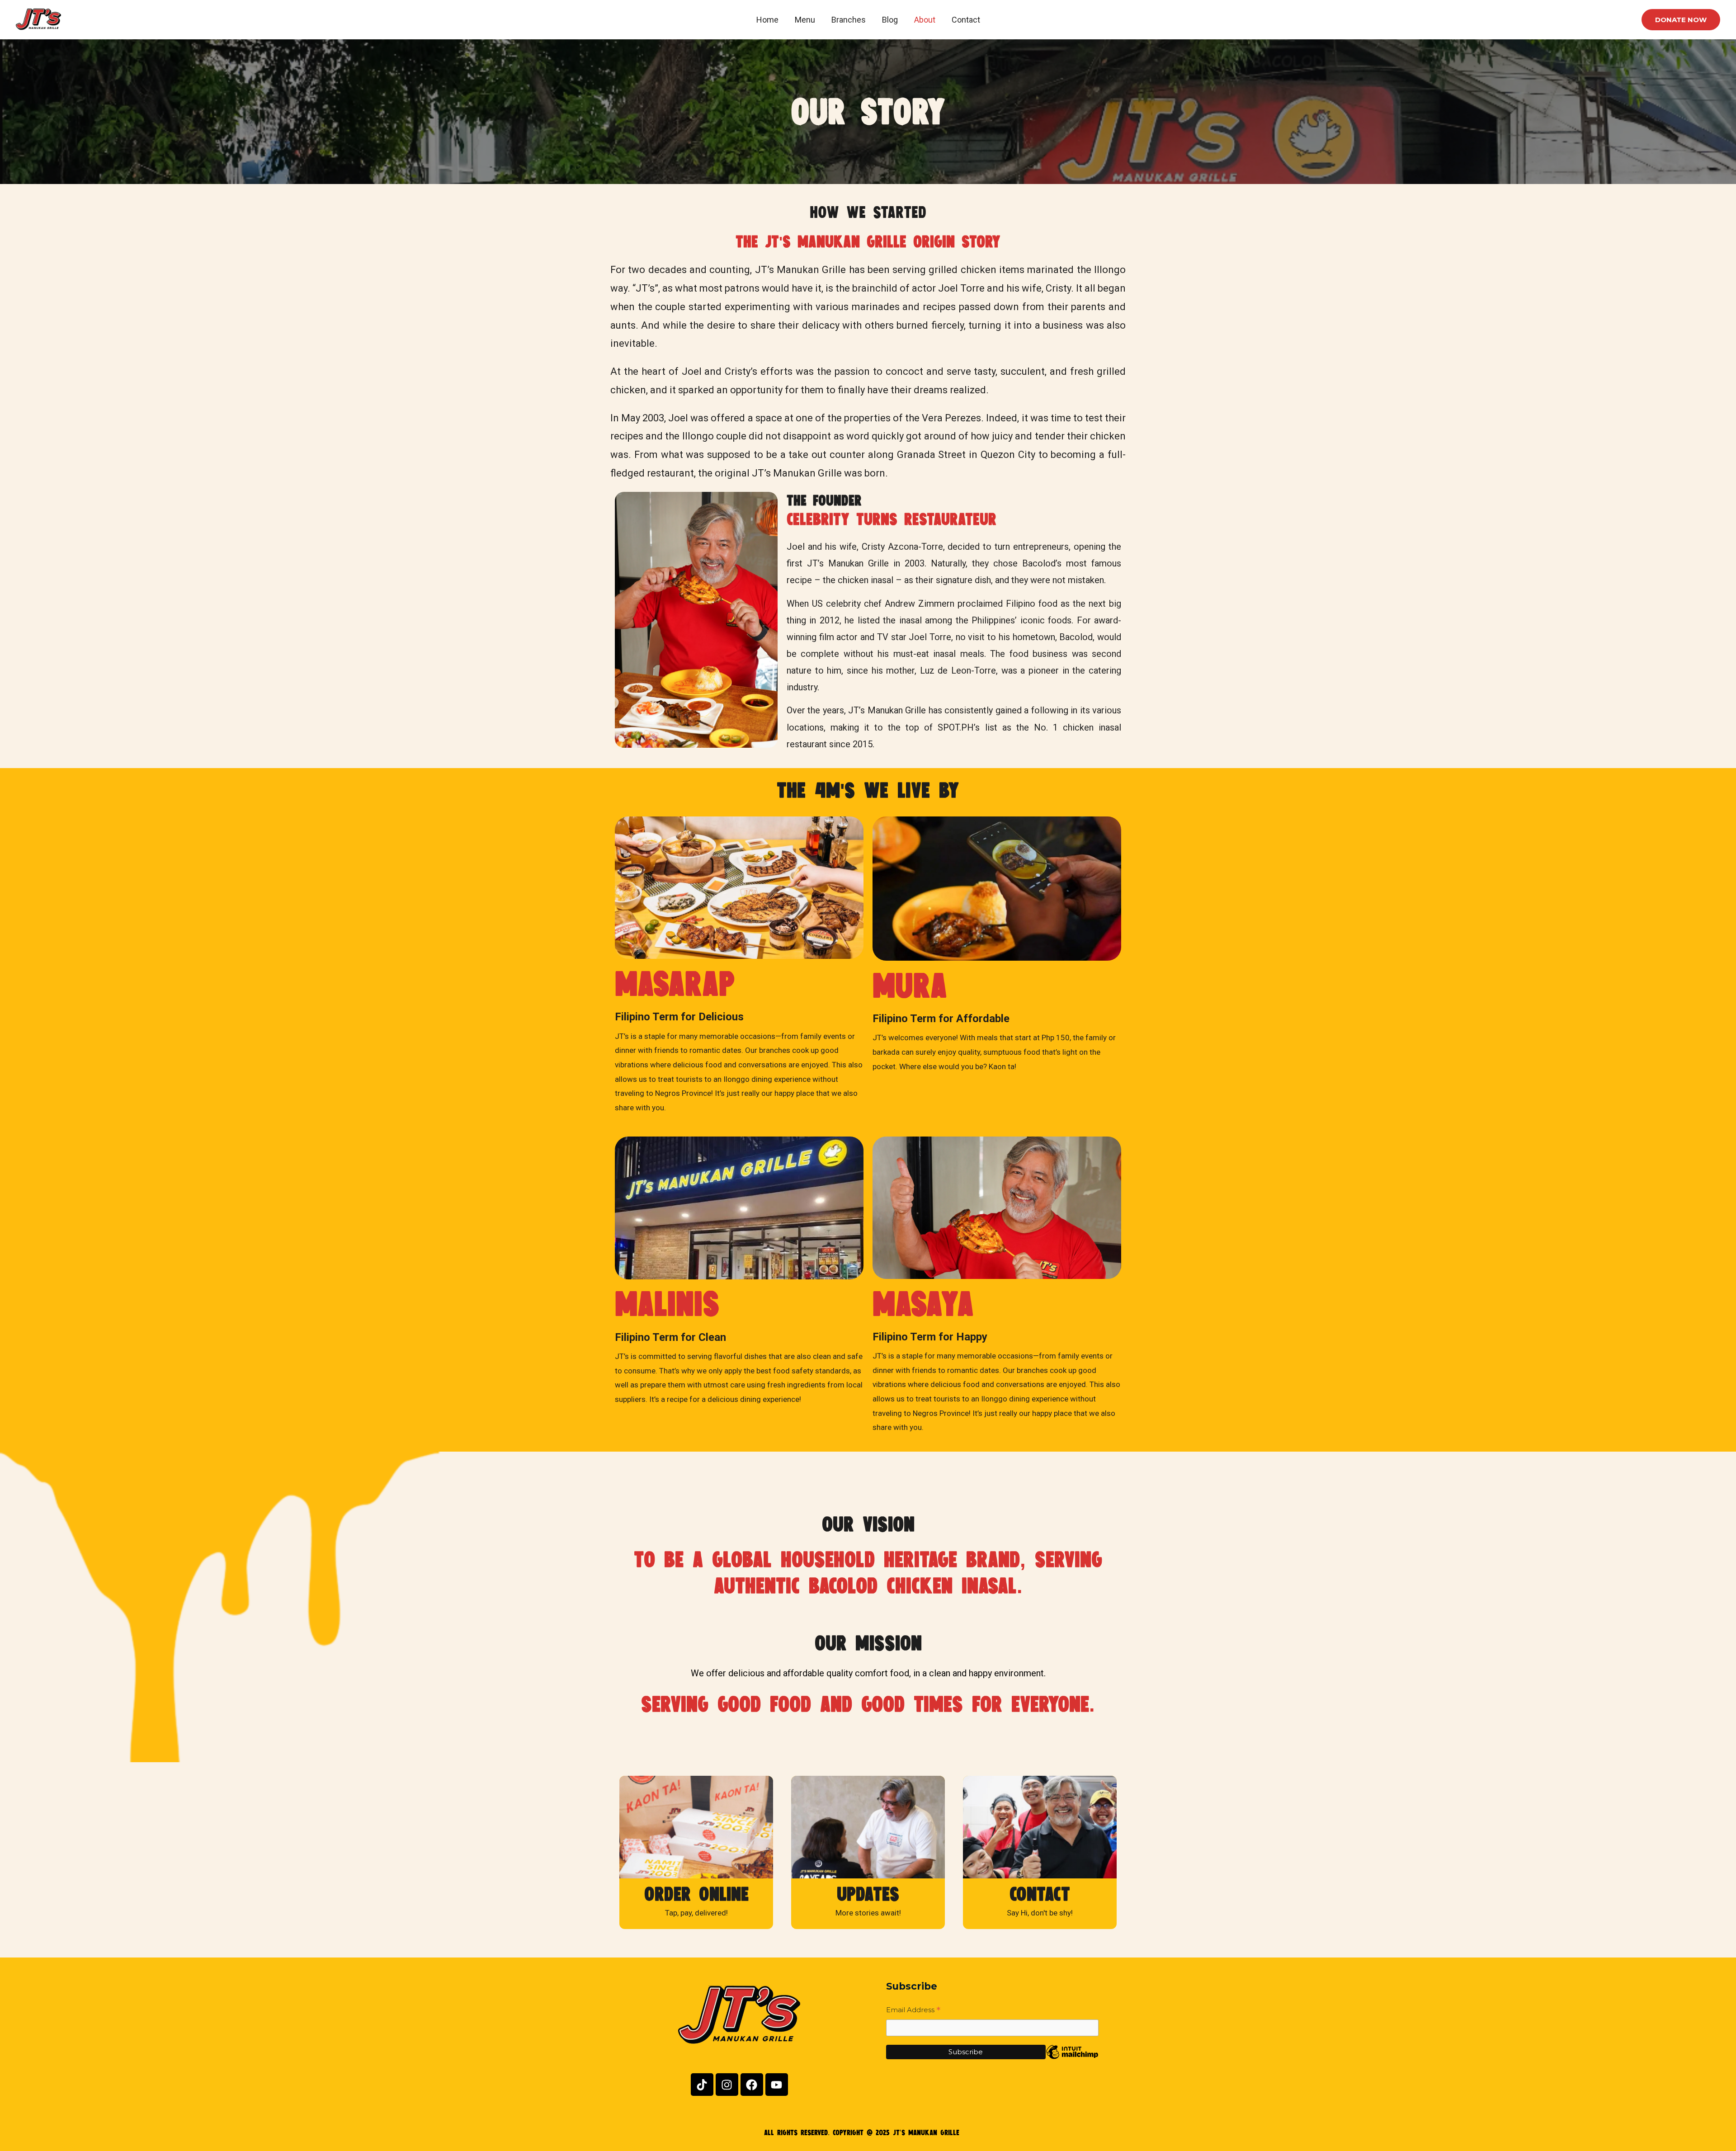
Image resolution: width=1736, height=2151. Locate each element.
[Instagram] (727, 2085)
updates (868, 1894)
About (925, 20)
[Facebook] (752, 2085)
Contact (966, 20)
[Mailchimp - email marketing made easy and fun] (1072, 2059)
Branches (849, 20)
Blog (890, 20)
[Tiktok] (702, 2085)
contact (1040, 1894)
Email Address (913, 2011)
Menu (805, 20)
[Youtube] (777, 2085)
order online (696, 1894)
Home (767, 20)
